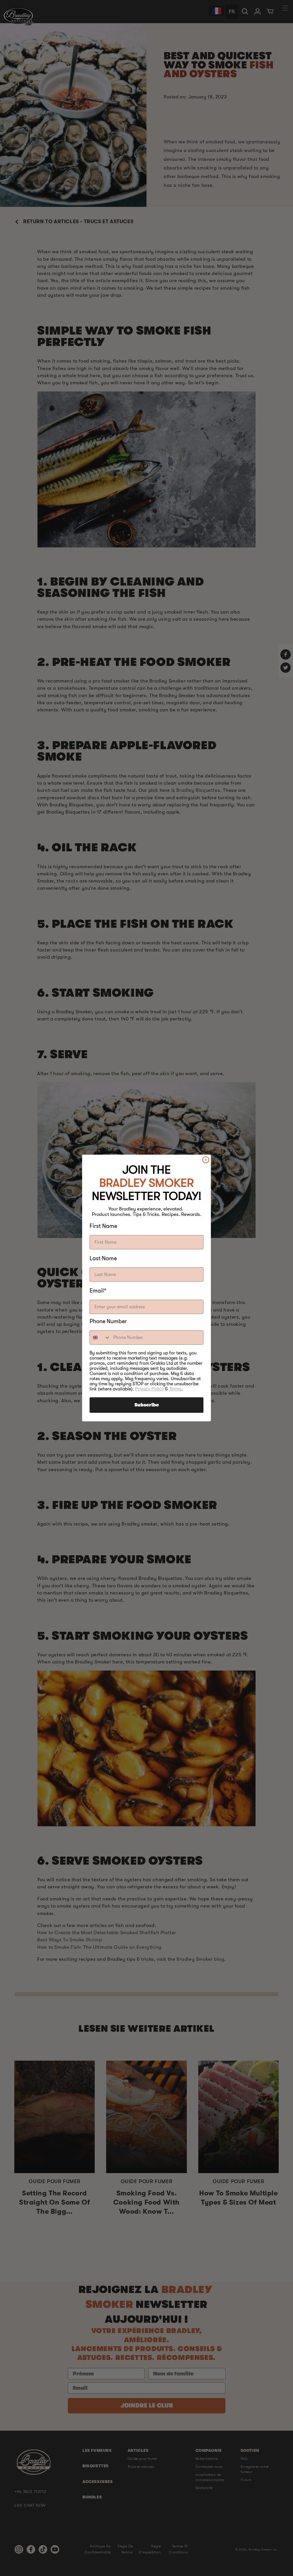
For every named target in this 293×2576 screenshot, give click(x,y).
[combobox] (100, 1338)
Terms (175, 1389)
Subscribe (147, 1405)
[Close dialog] (206, 1160)
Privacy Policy (150, 1389)
